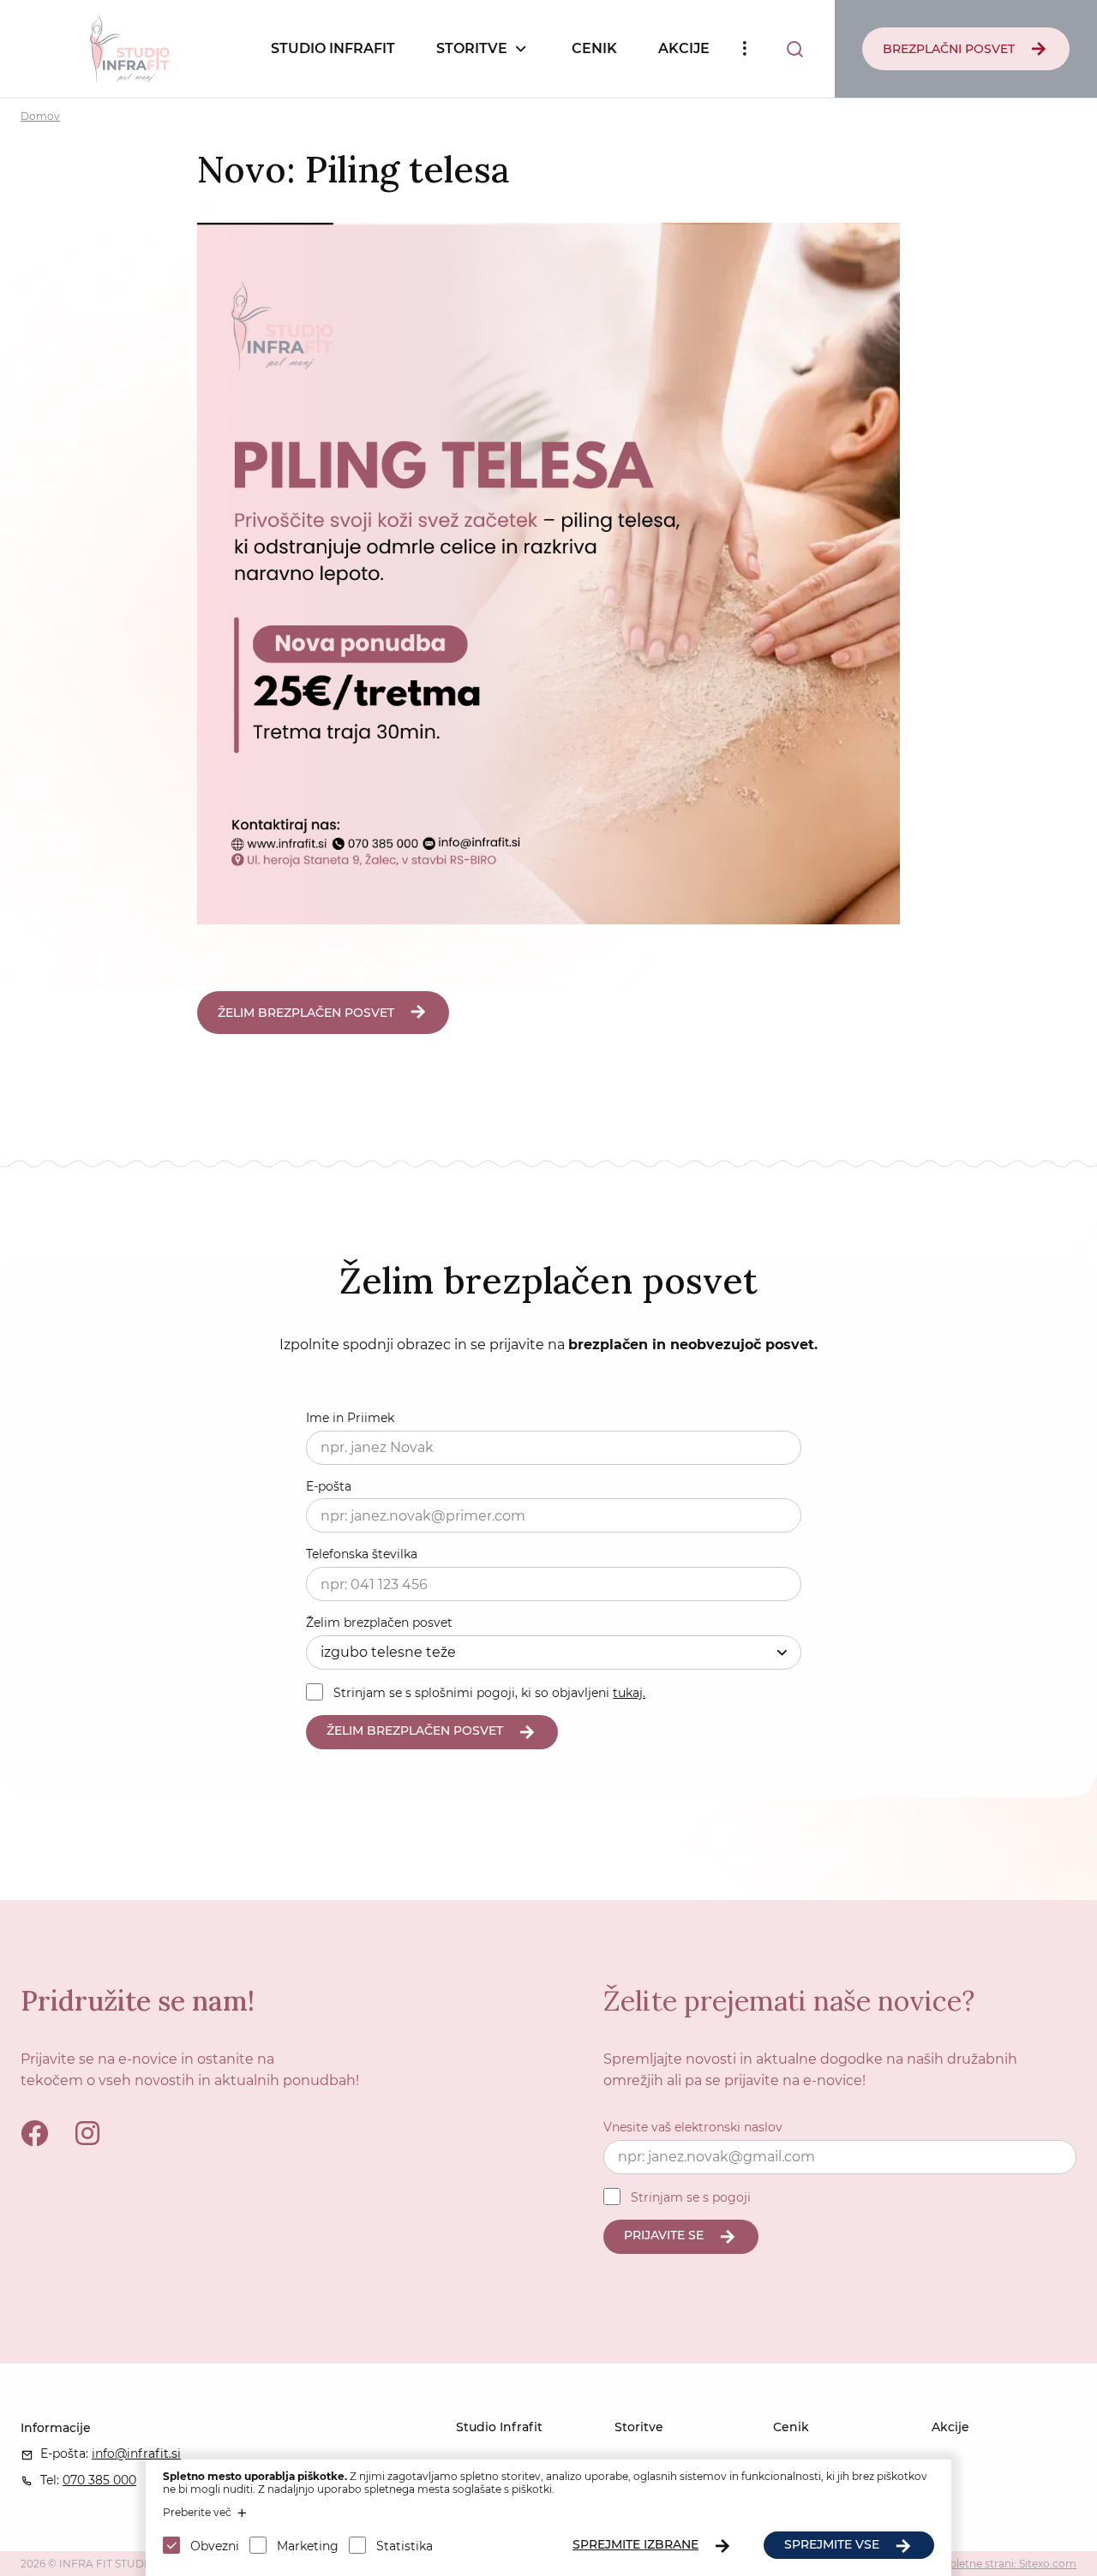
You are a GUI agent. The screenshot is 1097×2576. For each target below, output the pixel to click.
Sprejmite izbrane (635, 2544)
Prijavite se (664, 2236)
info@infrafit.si (136, 2453)
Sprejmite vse (832, 2544)
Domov (40, 116)
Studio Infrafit (333, 48)
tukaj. (629, 1693)
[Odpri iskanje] (794, 49)
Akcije (684, 48)
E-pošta (329, 1486)
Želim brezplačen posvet (379, 1623)
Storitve (472, 48)
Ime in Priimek (350, 1418)
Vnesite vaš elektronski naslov (693, 2127)
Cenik (594, 48)
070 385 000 (99, 2480)
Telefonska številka (362, 1554)
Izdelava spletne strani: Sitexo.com (988, 2564)
